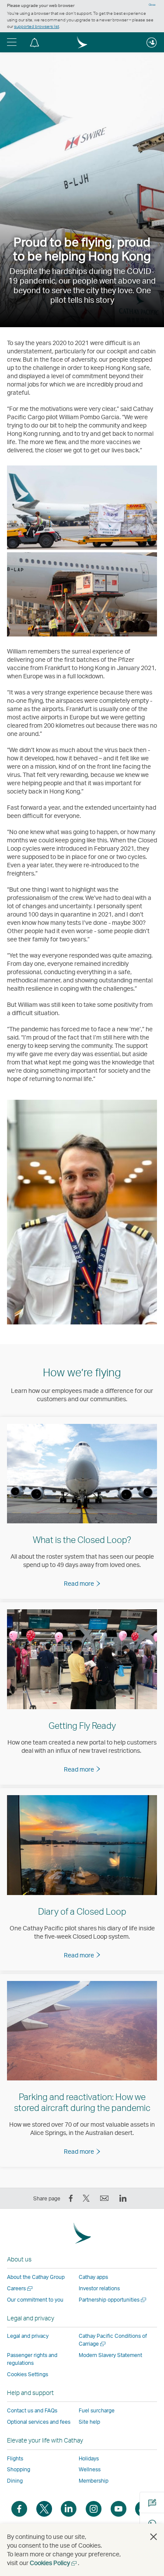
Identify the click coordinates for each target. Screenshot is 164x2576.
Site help (89, 2422)
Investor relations (99, 2288)
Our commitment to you (35, 2300)
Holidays (89, 2458)
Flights (15, 2458)
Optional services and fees (39, 2422)
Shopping (19, 2469)
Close (152, 5)
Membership (94, 2481)
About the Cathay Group (36, 2277)
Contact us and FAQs (32, 2410)
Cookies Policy (54, 2563)
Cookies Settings (28, 2374)
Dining (15, 2481)
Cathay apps (93, 2277)
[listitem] (82, 1508)
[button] (12, 42)
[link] (82, 1583)
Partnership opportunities (113, 2300)
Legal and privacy (28, 2336)
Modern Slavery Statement (110, 2355)
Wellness (90, 2469)
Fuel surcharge (97, 2410)
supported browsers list (37, 26)
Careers (20, 2288)
